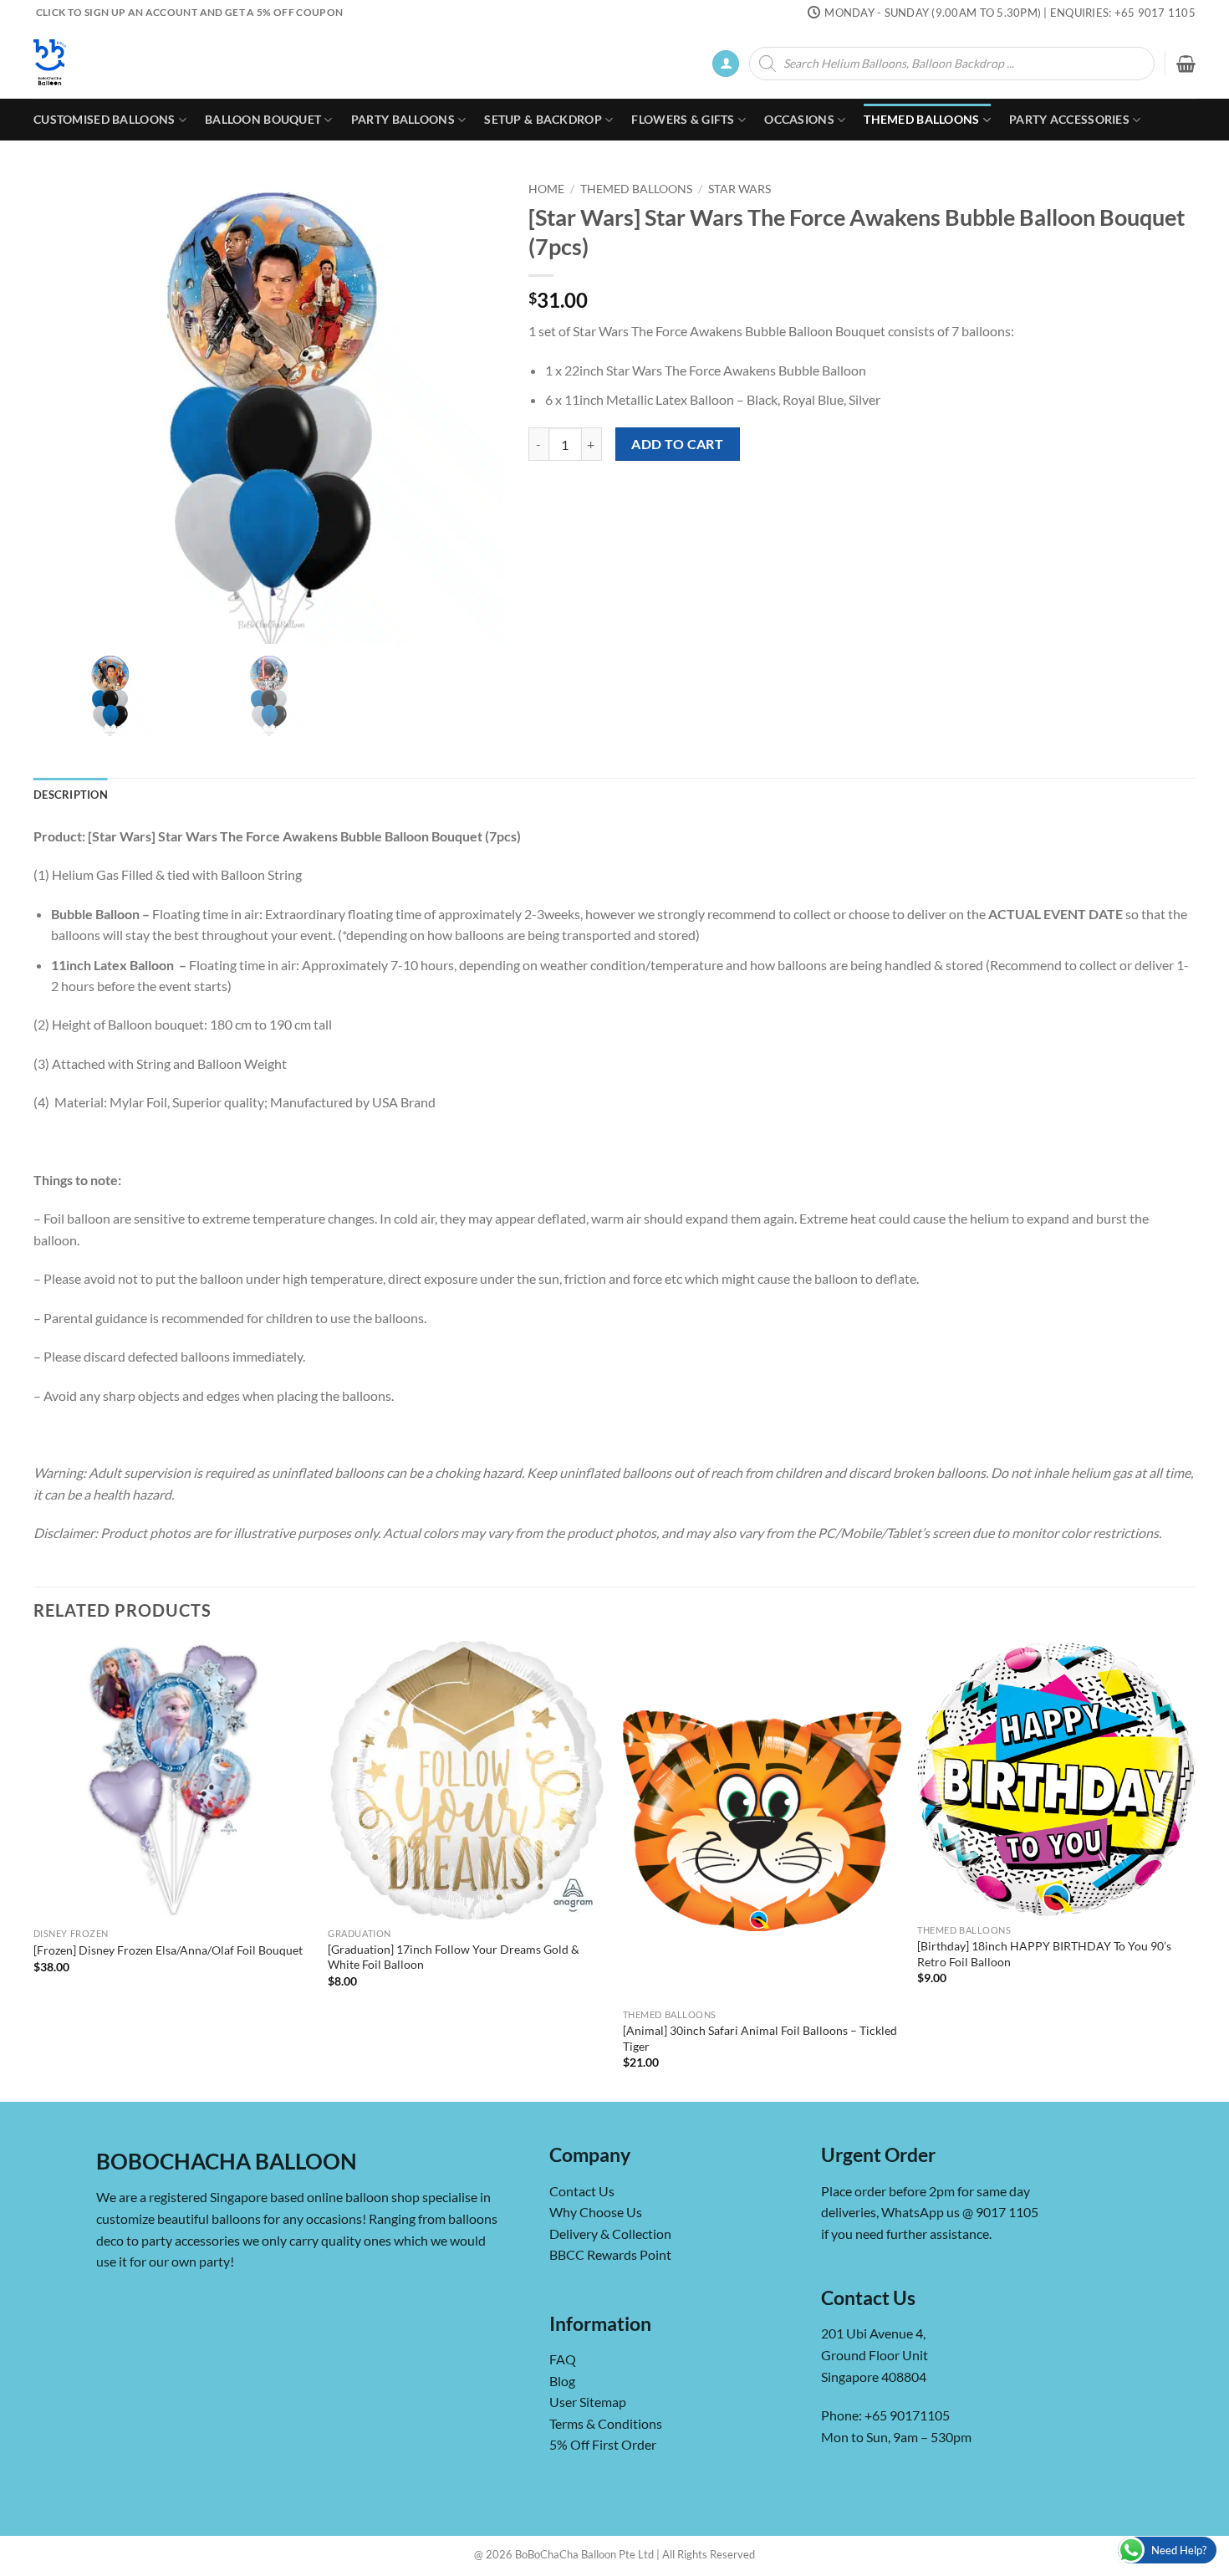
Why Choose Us (596, 2212)
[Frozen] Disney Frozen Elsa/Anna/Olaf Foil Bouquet (168, 1950)
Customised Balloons (104, 119)
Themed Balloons (921, 119)
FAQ (563, 2359)
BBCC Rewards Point (610, 2254)
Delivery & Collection (610, 2234)
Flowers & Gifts (683, 119)
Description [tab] (71, 795)
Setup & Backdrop (543, 119)
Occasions (799, 119)
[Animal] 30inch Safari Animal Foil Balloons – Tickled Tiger (760, 2038)
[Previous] (34, 1870)
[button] (726, 64)
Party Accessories (1069, 119)
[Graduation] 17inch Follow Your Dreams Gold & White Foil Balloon (454, 1957)
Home (546, 189)
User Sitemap (588, 2402)
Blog (562, 2381)
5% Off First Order (603, 2444)
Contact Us (582, 2191)
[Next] (1195, 1870)
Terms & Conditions (606, 2423)
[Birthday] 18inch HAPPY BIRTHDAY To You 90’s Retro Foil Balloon (1044, 1954)
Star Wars (739, 189)
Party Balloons (403, 119)
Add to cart (677, 444)
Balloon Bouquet (263, 119)
